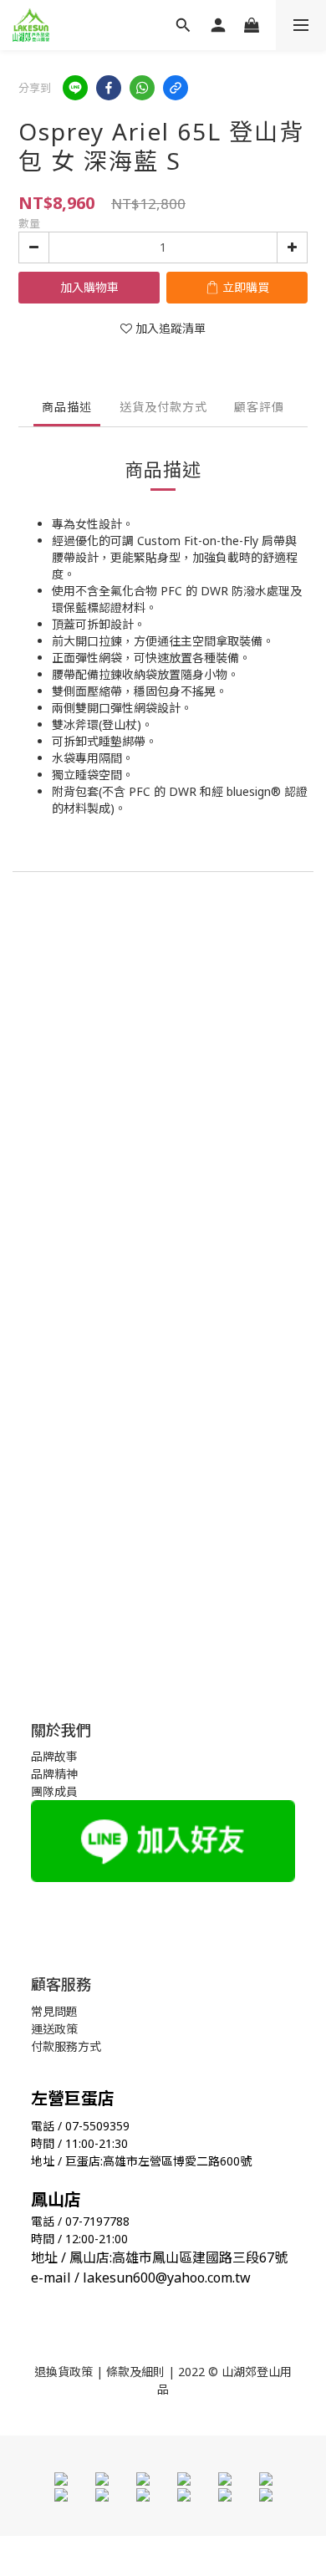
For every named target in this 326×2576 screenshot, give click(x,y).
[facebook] (109, 88)
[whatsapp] (142, 88)
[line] (75, 88)
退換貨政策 (64, 2372)
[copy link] (176, 88)
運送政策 (54, 2029)
